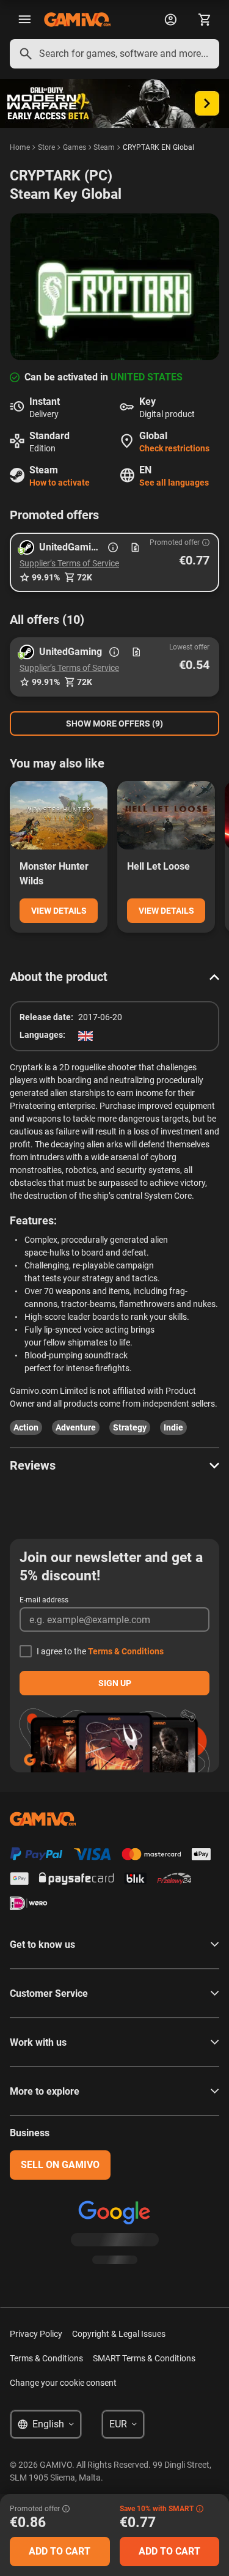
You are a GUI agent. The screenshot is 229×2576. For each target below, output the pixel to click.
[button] (114, 562)
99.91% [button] (46, 577)
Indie (173, 1427)
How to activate (60, 483)
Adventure (76, 1427)
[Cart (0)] (205, 20)
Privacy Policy (36, 2334)
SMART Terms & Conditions (144, 2358)
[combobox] (114, 54)
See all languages (174, 483)
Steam (104, 147)
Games (75, 147)
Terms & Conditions (126, 1651)
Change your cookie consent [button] (63, 2383)
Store (46, 147)
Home (20, 147)
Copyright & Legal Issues (119, 2334)
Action (26, 1427)
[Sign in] (170, 20)
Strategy (130, 1427)
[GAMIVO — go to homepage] (77, 20)
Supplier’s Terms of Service (69, 563)
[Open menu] (24, 20)
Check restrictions (174, 448)
